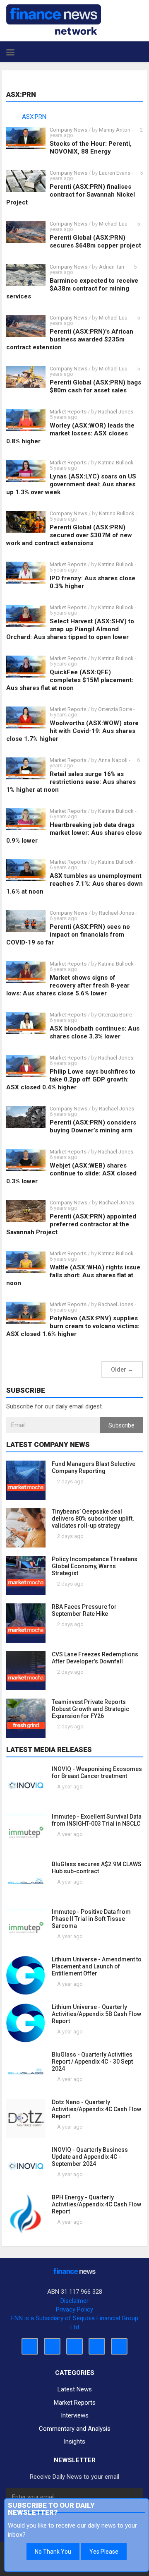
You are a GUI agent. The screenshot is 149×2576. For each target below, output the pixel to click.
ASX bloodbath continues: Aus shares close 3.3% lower (95, 1032)
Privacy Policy (74, 2309)
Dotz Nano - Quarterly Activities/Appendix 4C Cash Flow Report (96, 2109)
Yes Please (104, 2552)
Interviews (75, 2415)
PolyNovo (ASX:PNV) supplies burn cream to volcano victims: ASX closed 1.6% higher (73, 1326)
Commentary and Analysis (75, 2429)
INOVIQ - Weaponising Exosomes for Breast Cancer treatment (97, 1772)
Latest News (75, 2389)
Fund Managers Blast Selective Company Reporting (94, 1467)
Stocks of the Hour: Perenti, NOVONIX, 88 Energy (91, 148)
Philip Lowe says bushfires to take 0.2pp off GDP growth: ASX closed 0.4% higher (71, 1079)
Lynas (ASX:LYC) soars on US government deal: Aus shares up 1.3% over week (71, 484)
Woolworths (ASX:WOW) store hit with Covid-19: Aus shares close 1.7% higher (72, 731)
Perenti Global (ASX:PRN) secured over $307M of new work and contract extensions (69, 535)
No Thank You (53, 2552)
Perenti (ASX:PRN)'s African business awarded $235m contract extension (70, 339)
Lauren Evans (115, 173)
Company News (68, 130)
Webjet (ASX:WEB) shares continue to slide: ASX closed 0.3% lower (71, 1173)
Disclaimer (74, 2301)
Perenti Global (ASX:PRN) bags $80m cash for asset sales (95, 386)
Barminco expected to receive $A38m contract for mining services (72, 288)
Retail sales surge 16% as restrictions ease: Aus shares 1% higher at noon (71, 782)
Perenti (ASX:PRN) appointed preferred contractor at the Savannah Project (71, 1224)
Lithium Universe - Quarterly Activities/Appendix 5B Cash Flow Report (96, 2014)
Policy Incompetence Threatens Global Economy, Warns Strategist (95, 1566)
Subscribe (121, 1425)
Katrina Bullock (117, 463)
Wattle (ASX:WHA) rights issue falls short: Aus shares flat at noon (73, 1275)
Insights (74, 2441)
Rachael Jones (116, 412)
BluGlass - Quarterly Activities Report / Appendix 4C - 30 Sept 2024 (92, 2062)
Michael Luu (113, 224)
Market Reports (68, 412)
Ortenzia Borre (115, 709)
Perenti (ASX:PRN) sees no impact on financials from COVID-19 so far (68, 935)
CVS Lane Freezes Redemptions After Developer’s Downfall (95, 1658)
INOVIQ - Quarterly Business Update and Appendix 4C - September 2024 (90, 2157)
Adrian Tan (112, 267)
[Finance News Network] (54, 19)
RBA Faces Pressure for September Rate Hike (84, 1610)
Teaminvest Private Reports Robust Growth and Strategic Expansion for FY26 (90, 1709)
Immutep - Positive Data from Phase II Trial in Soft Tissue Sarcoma (91, 1919)
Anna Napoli (113, 760)
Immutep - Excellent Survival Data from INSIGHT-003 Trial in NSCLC (97, 1820)
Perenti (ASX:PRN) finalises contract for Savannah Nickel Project (71, 195)
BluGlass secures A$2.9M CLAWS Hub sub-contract (97, 1868)
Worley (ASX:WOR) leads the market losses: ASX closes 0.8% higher (70, 433)
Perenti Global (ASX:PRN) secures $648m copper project (95, 241)
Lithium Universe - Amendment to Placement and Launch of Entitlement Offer (97, 1966)
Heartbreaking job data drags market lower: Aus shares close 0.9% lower (74, 833)
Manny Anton (115, 130)
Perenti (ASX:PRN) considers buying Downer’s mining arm (93, 1126)
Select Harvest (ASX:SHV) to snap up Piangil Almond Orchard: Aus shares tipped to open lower (70, 629)
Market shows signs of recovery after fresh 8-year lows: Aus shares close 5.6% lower (68, 985)
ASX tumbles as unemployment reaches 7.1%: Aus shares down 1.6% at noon (74, 884)
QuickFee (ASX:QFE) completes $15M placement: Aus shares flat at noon (70, 680)
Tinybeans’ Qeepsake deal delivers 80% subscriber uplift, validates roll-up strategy (93, 1519)
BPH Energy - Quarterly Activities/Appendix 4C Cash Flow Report (96, 2204)
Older (122, 1370)
